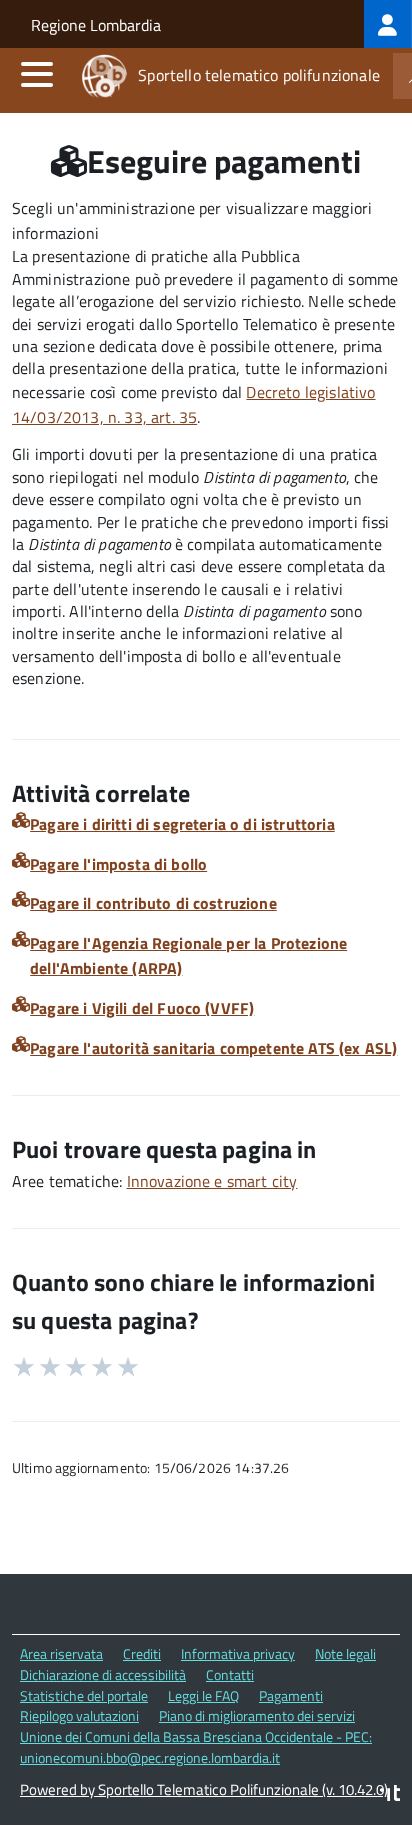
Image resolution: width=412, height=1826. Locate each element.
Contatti (230, 1674)
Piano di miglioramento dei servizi (257, 1715)
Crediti (142, 1653)
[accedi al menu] (37, 74)
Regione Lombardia (96, 25)
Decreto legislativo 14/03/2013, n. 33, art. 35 (194, 404)
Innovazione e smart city (212, 1181)
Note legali (345, 1653)
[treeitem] (388, 24)
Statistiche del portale (84, 1695)
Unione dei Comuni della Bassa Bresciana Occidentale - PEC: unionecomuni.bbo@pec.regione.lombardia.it (196, 1747)
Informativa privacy (238, 1653)
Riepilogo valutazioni (79, 1715)
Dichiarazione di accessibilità (103, 1674)
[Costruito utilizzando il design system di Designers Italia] (390, 1795)
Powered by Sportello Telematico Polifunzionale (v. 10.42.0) (204, 1789)
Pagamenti (291, 1695)
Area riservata (61, 1653)
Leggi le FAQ (203, 1695)
